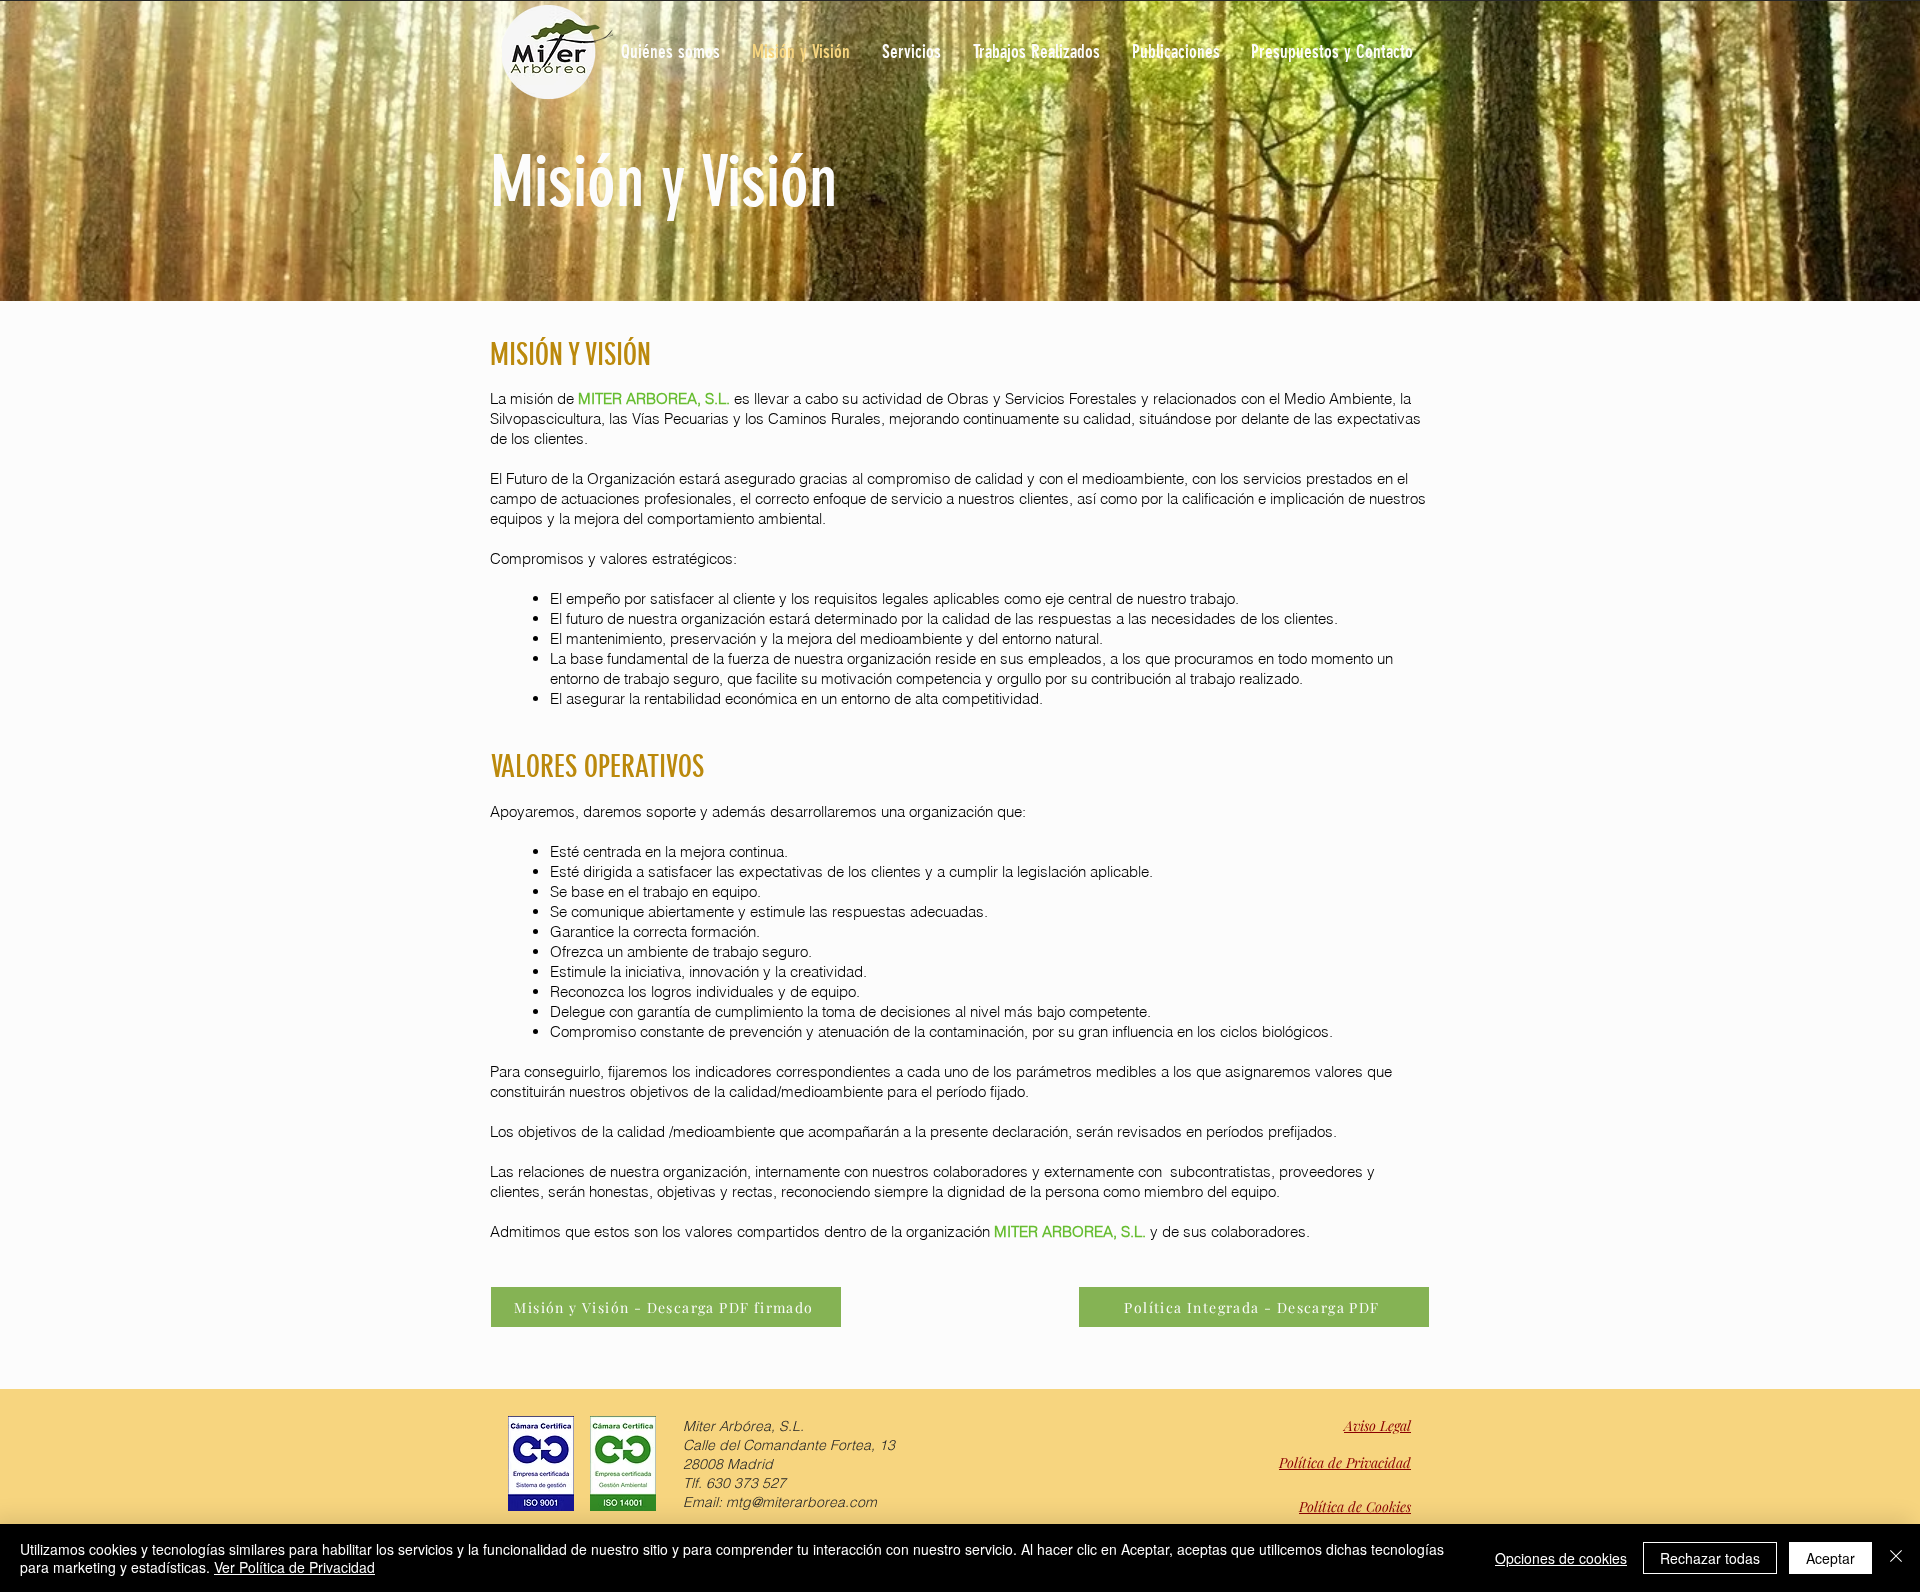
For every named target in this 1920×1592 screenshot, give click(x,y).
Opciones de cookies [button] (1561, 1558)
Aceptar (1830, 1558)
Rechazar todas (1710, 1558)
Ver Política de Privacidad (294, 1567)
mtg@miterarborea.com (801, 1502)
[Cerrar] (1896, 1558)
